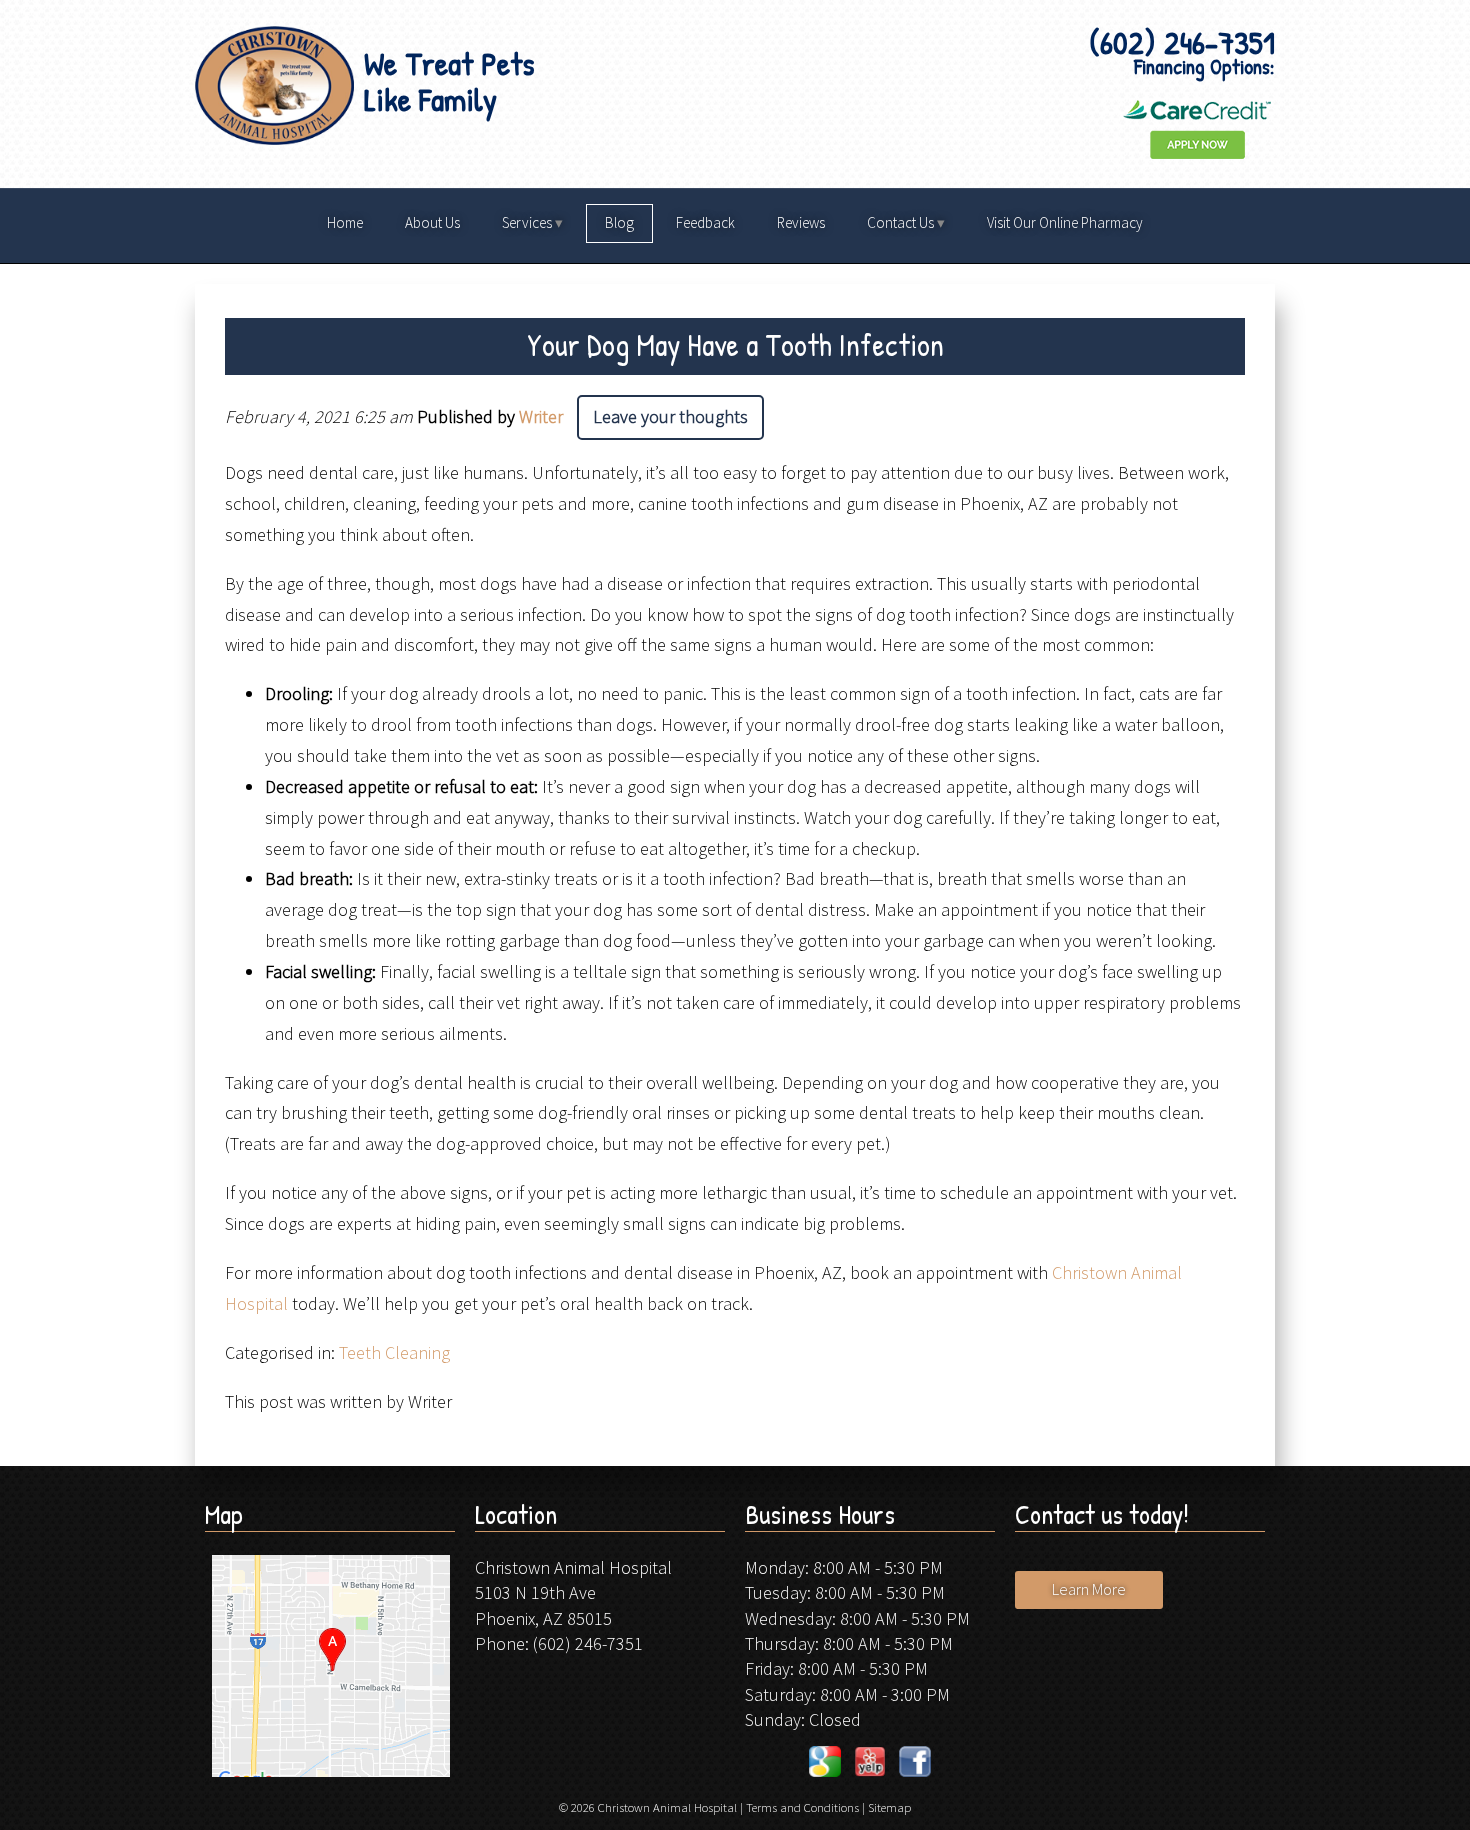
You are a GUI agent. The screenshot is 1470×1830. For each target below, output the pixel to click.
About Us (432, 222)
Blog (619, 222)
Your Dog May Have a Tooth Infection (735, 345)
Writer (541, 416)
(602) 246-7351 (588, 1643)
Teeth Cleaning (394, 1352)
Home (345, 222)
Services (527, 222)
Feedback (705, 222)
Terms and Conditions (802, 1807)
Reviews (801, 222)
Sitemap (889, 1807)
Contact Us (900, 222)
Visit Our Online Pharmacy (1065, 222)
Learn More (1089, 1589)
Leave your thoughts (670, 416)
